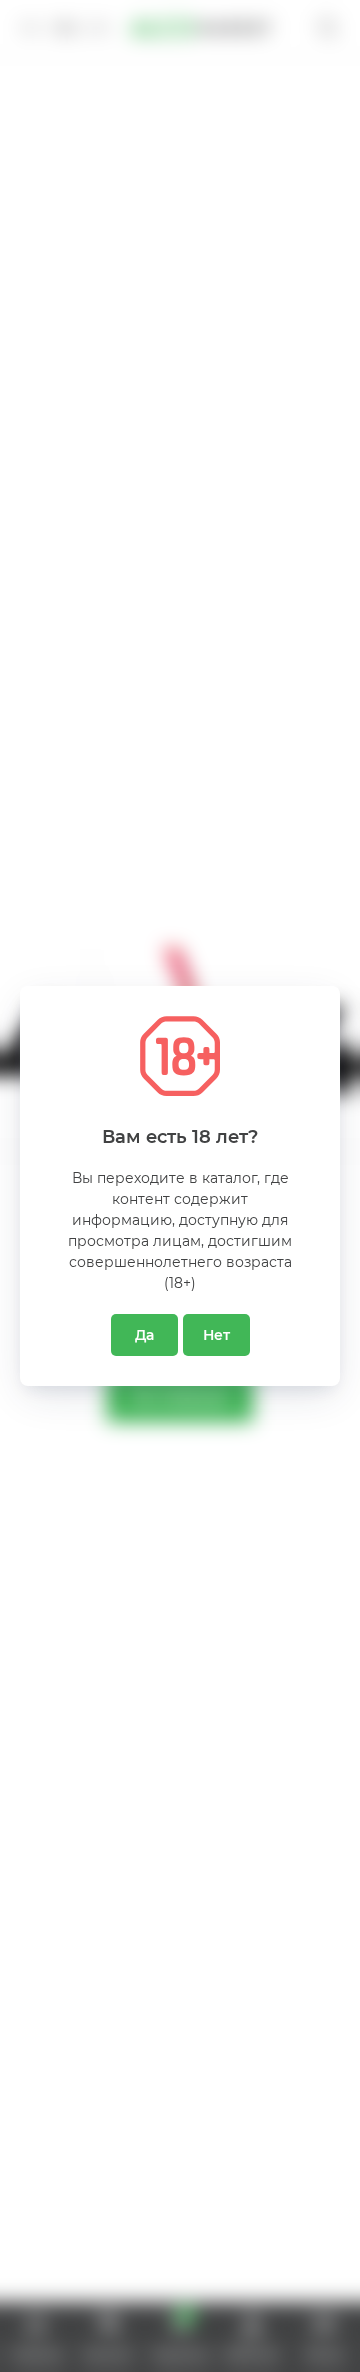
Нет (216, 1335)
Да (144, 1335)
